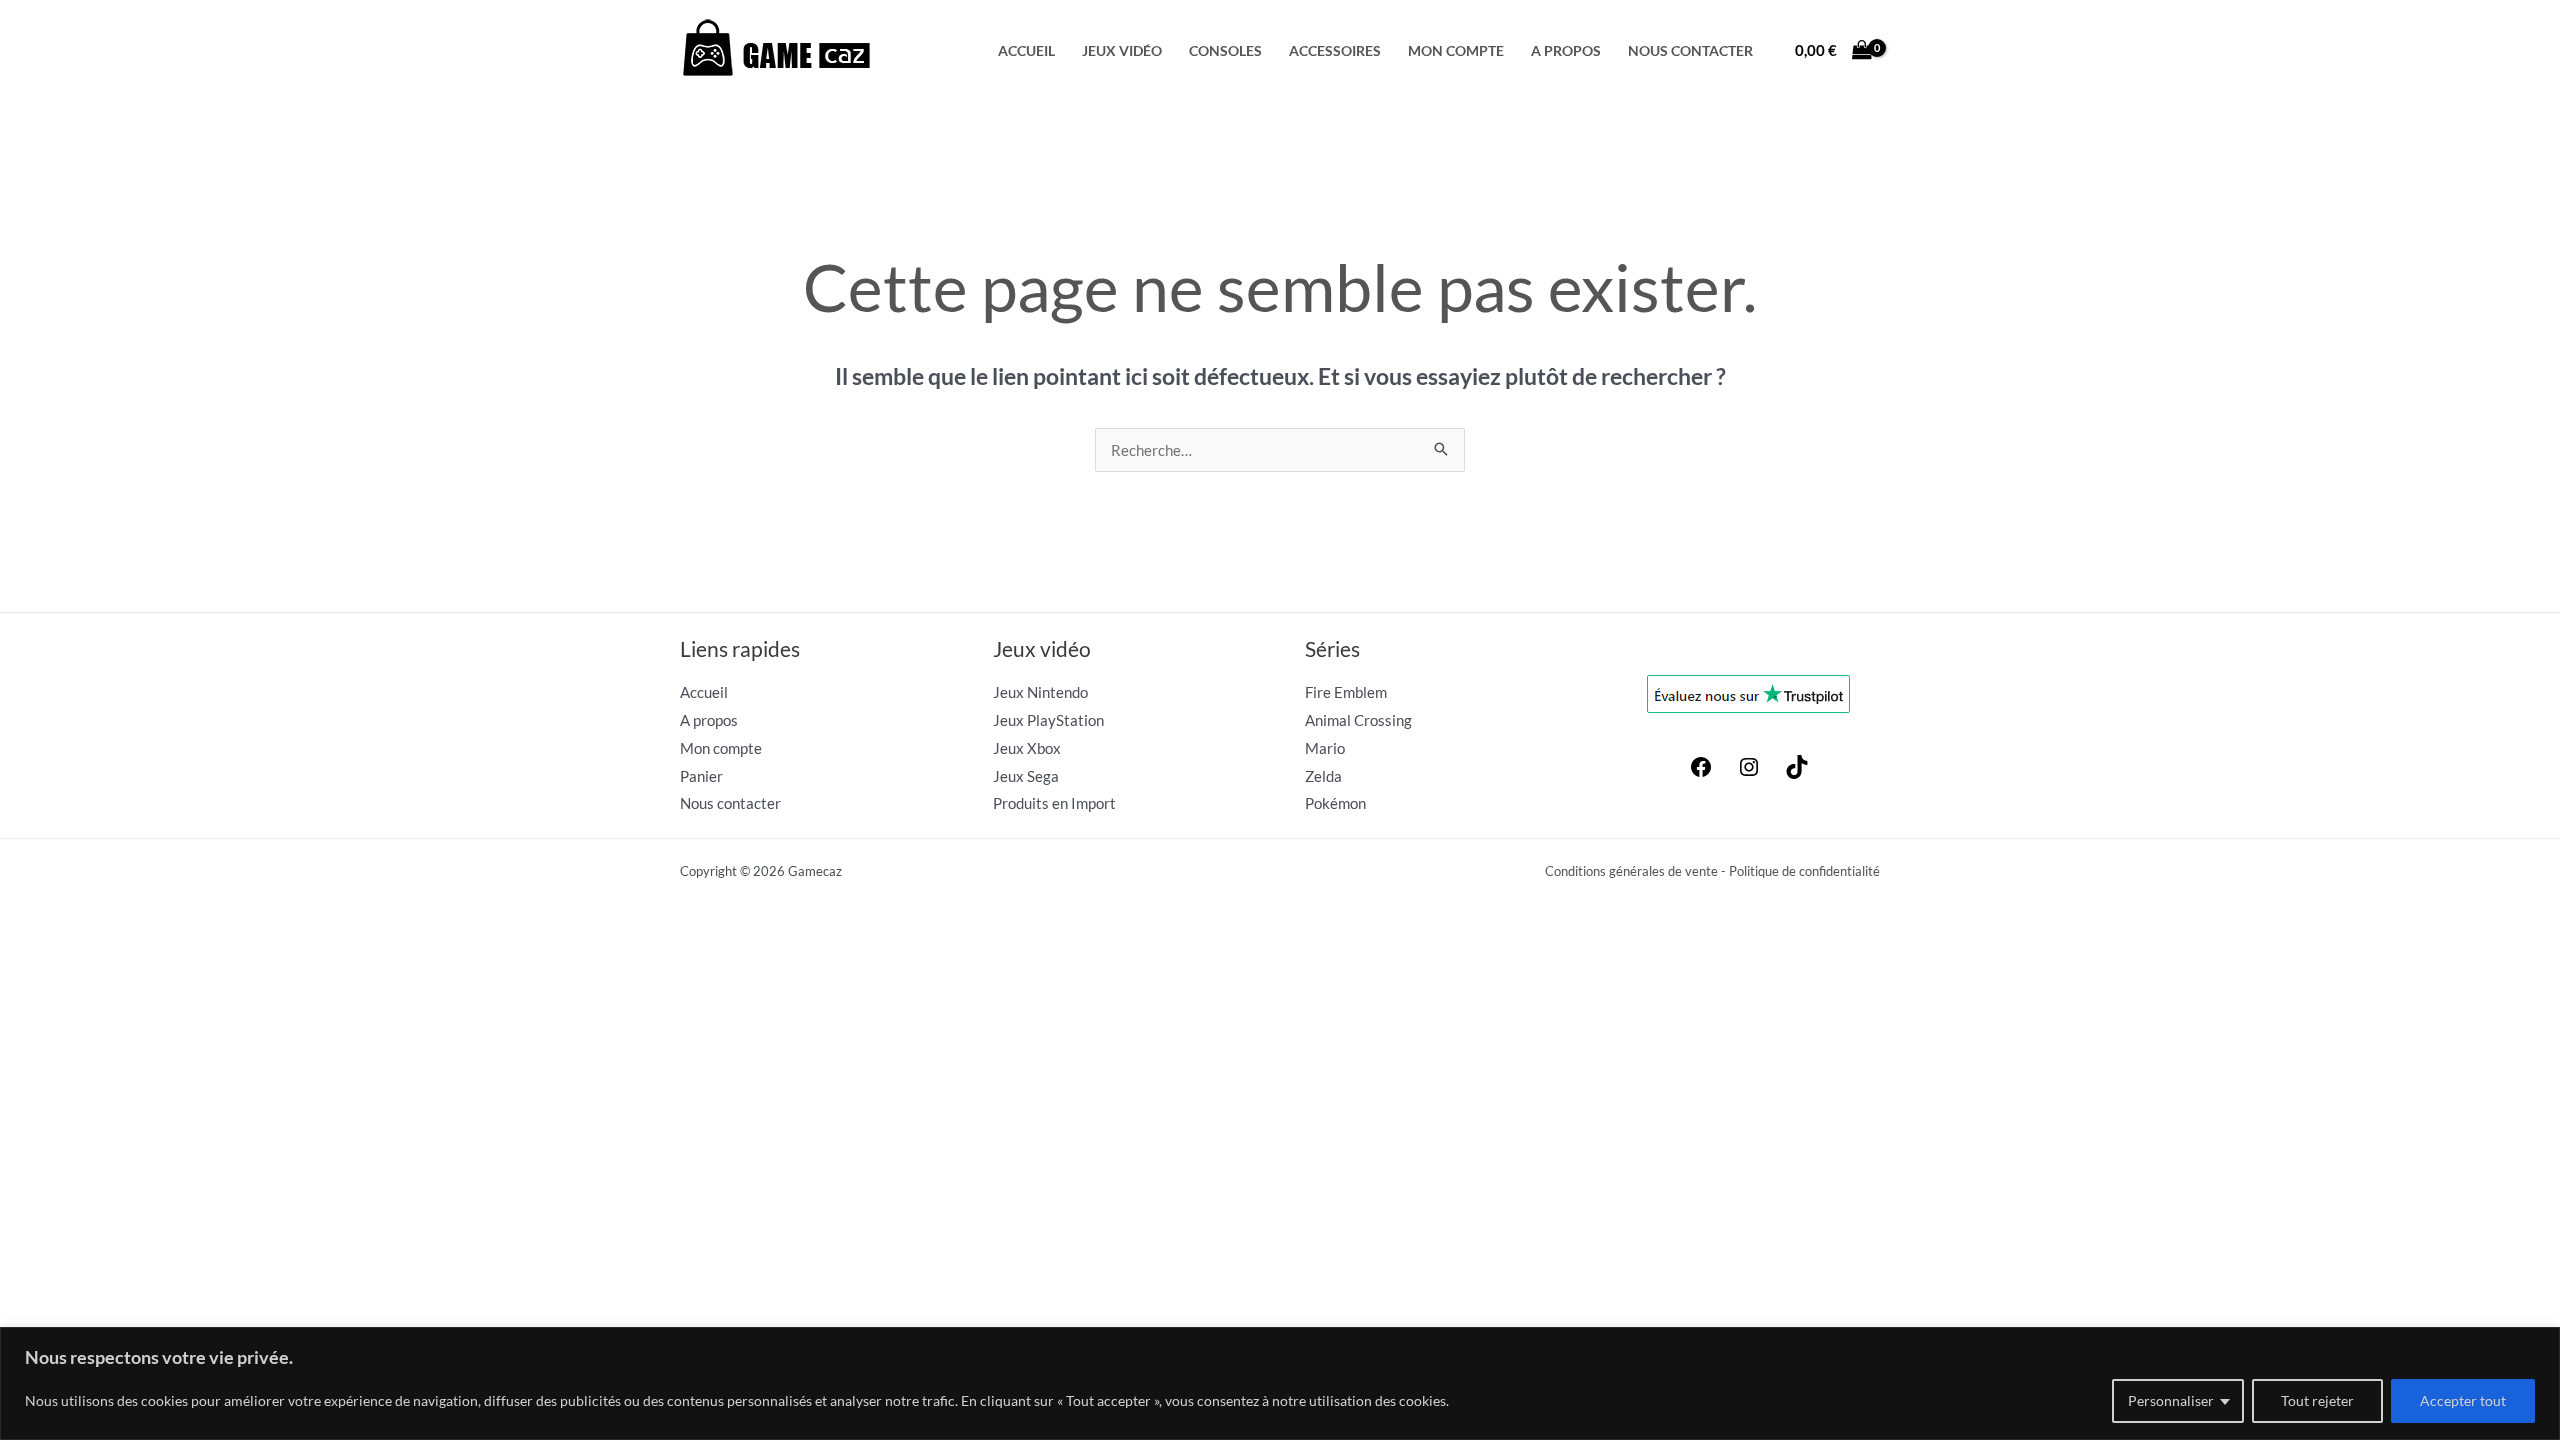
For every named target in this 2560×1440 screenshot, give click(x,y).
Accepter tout (2463, 1400)
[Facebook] (1701, 773)
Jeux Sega (1026, 776)
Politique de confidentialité (1804, 871)
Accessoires (1335, 51)
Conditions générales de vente (1631, 871)
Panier (701, 776)
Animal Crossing (1358, 720)
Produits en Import (1054, 803)
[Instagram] (1749, 773)
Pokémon (1335, 803)
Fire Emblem (1346, 692)
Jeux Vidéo (1122, 51)
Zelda (1323, 776)
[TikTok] (1797, 773)
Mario (1325, 748)
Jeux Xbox (1027, 748)
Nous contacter (1690, 51)
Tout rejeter (2317, 1400)
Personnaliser (2171, 1400)
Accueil (1026, 51)
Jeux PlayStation (1048, 720)
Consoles (1225, 51)
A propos (1566, 51)
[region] (1280, 1383)
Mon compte (1456, 51)
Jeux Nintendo (1040, 692)
